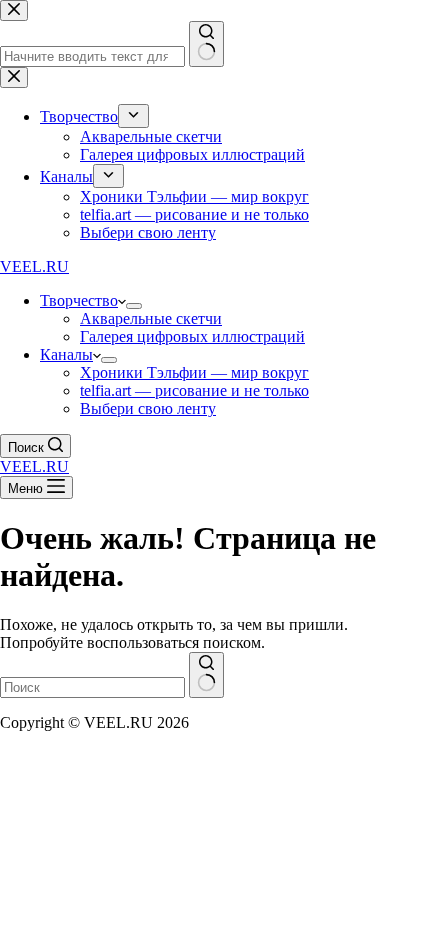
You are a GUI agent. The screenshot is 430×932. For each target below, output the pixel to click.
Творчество (79, 300)
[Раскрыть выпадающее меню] (134, 306)
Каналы (66, 354)
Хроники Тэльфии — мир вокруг (194, 372)
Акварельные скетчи (151, 318)
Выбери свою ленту (148, 408)
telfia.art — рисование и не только (194, 390)
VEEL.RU (34, 266)
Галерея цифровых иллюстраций (192, 336)
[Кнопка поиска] (206, 675)
